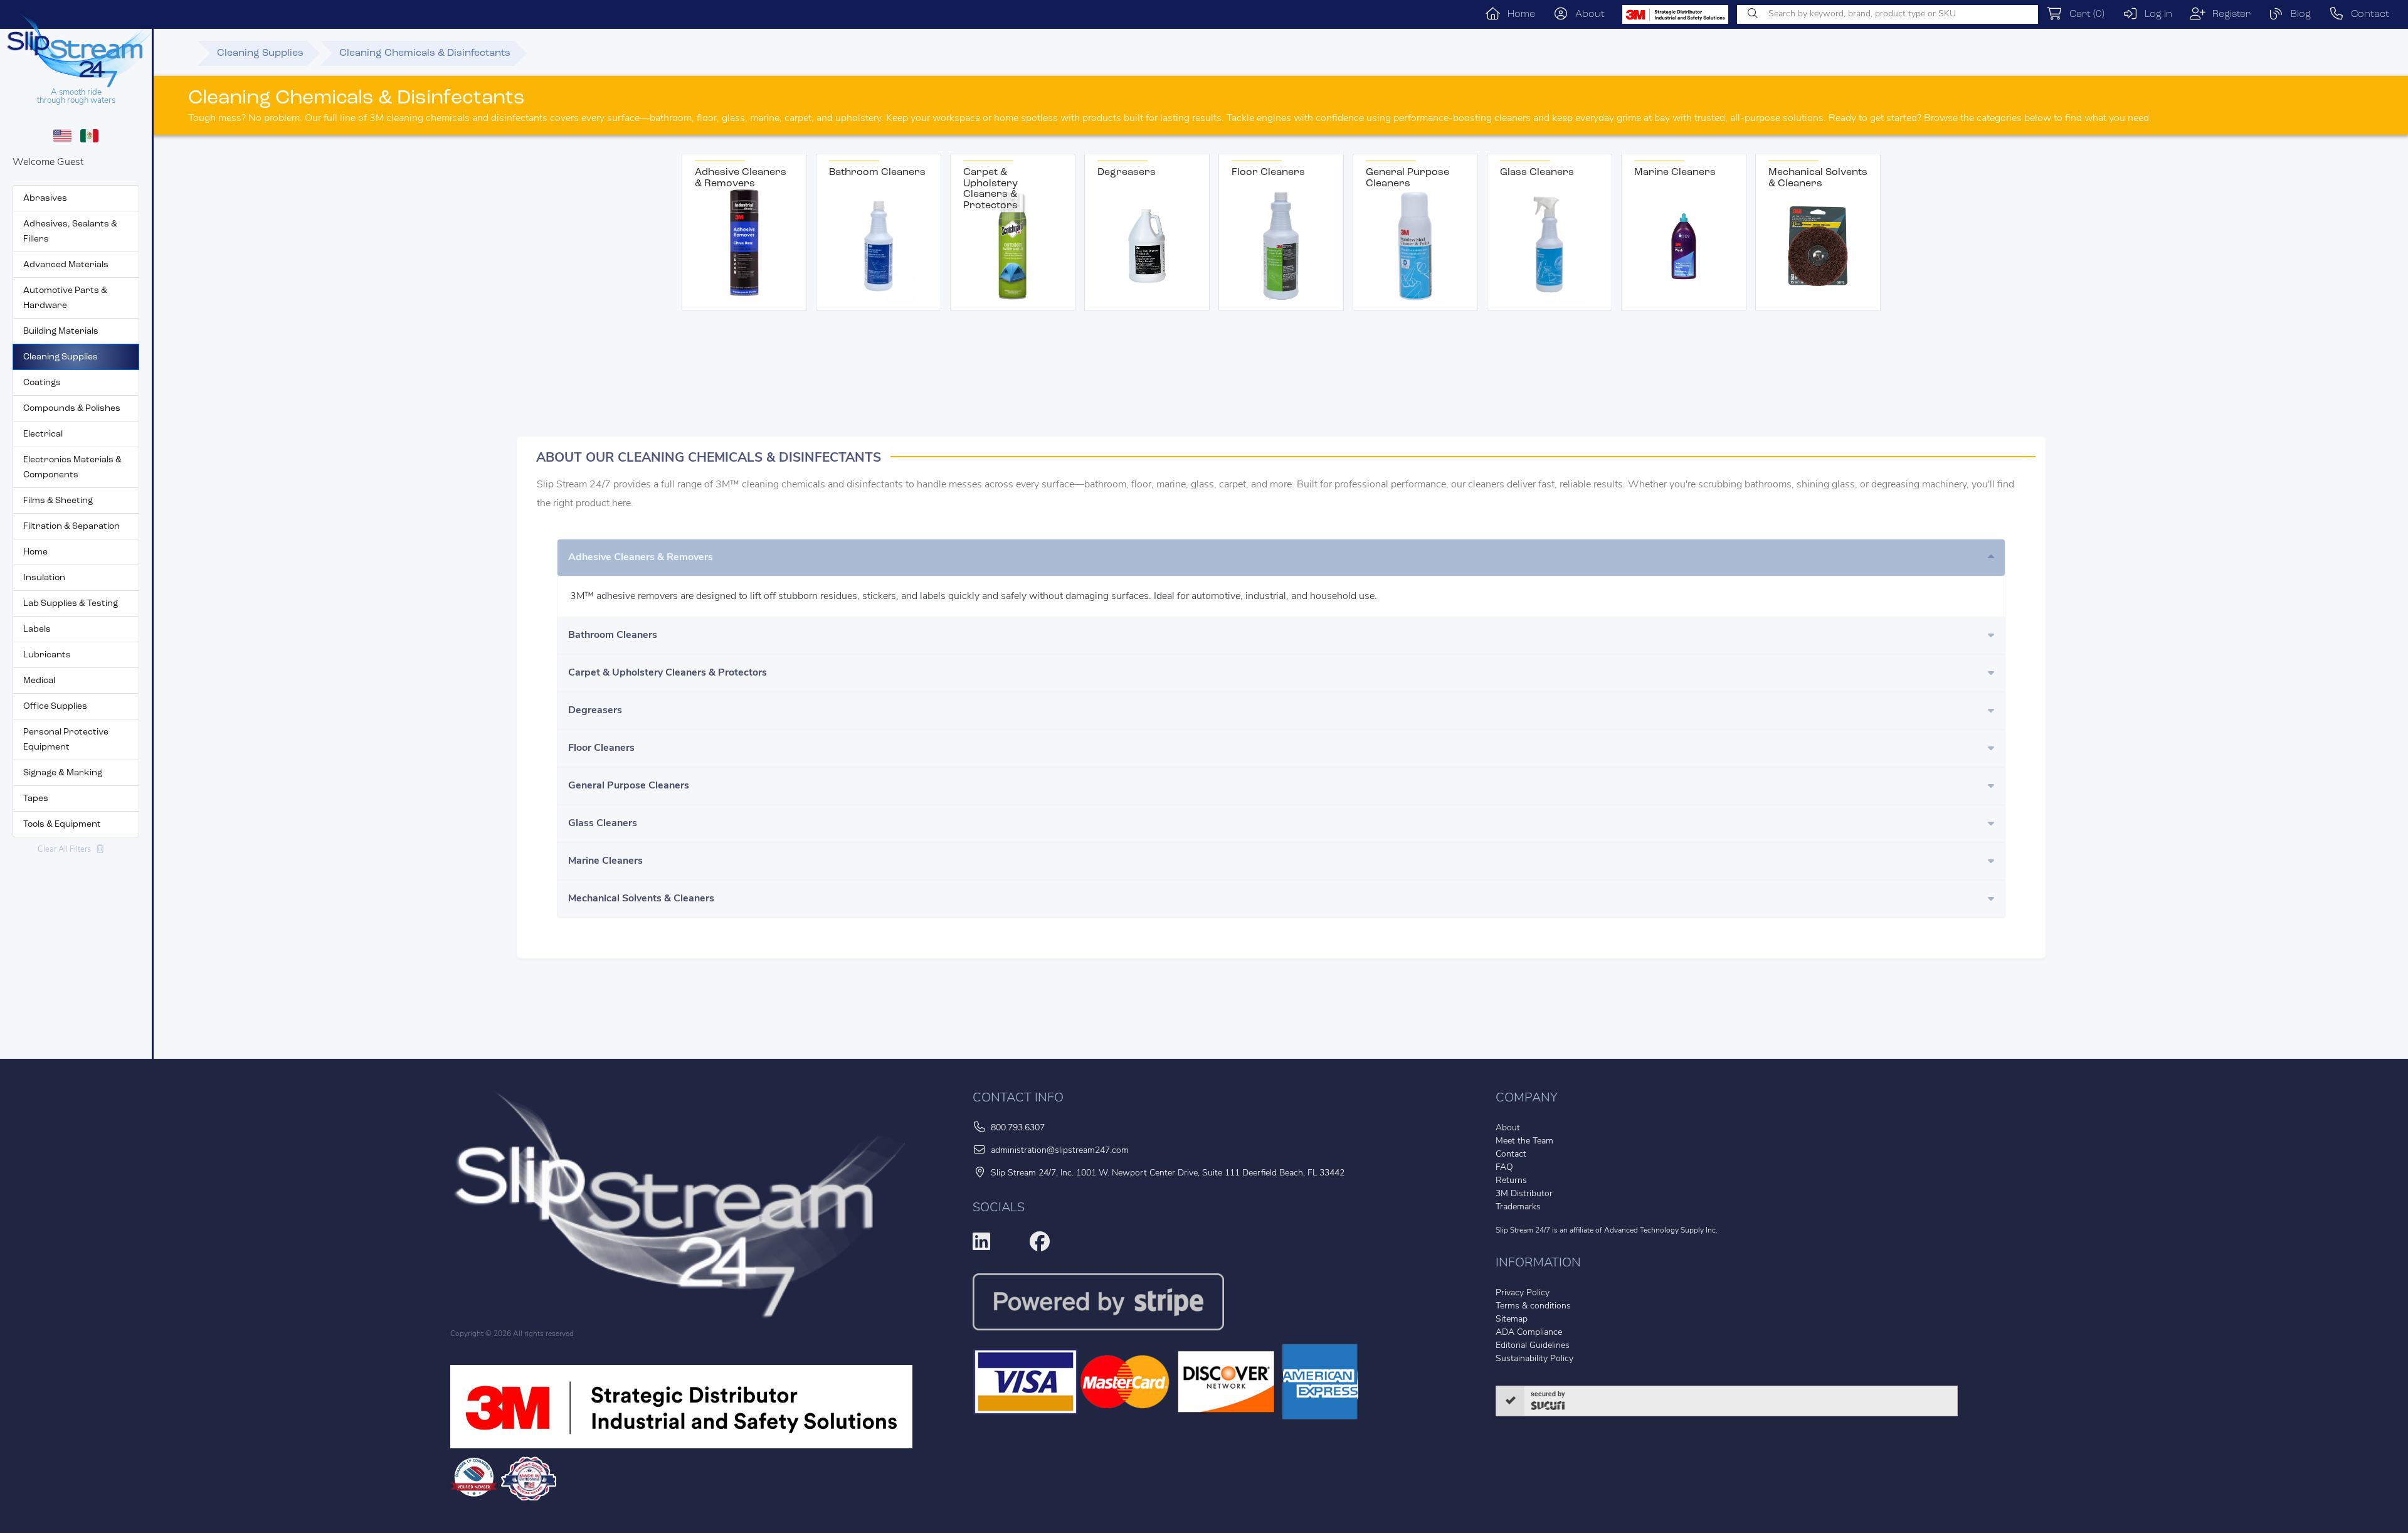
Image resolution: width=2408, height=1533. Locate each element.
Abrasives (45, 199)
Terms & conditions (1533, 1306)
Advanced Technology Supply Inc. (1661, 1231)
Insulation (44, 578)
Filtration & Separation (71, 527)
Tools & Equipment (62, 825)
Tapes (36, 799)
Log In (2155, 14)
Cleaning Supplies (61, 357)
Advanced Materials (66, 265)
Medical (39, 681)
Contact (2367, 14)
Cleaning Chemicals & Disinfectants (425, 53)
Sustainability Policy (1534, 1359)
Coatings (42, 383)
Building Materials (61, 332)
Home (1518, 14)
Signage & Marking (63, 773)
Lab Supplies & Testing (71, 604)
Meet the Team (1524, 1141)
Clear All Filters (67, 850)
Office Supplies (55, 707)
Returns (1511, 1181)
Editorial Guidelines (1533, 1346)
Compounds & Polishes (72, 409)
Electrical (43, 434)
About (1587, 14)
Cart (2083, 14)
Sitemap (1512, 1319)
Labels (37, 629)
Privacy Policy (1523, 1293)
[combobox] (1888, 14)
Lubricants (47, 655)
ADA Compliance (1529, 1333)
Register (2228, 14)
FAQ (1504, 1168)
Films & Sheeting (58, 501)
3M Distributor (1524, 1194)
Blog (2297, 14)
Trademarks (1518, 1207)
